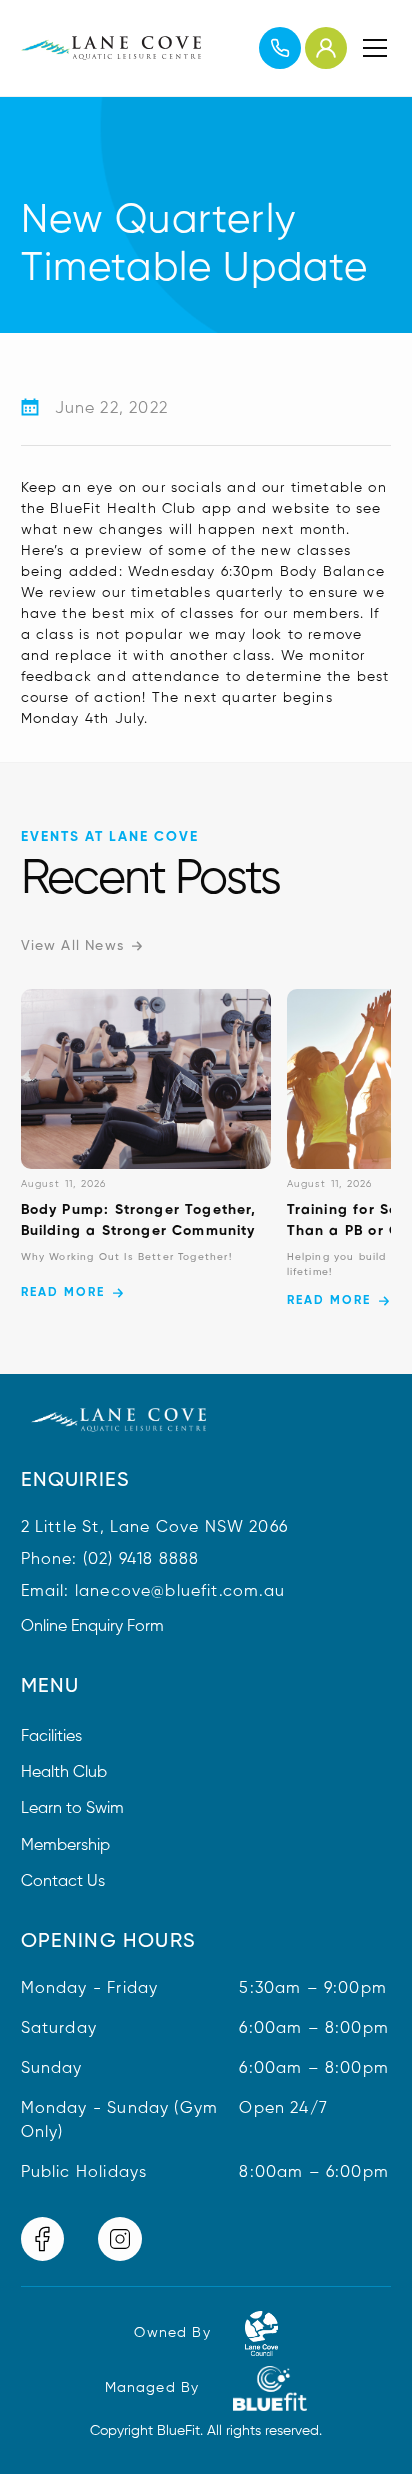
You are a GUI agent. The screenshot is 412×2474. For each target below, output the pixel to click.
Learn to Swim (72, 1809)
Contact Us (63, 1882)
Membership (65, 1846)
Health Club (64, 1773)
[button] (371, 48)
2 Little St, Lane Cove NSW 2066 (154, 1528)
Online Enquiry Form (92, 1627)
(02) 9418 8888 (141, 1560)
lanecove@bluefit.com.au (180, 1592)
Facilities (51, 1737)
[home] (111, 48)
